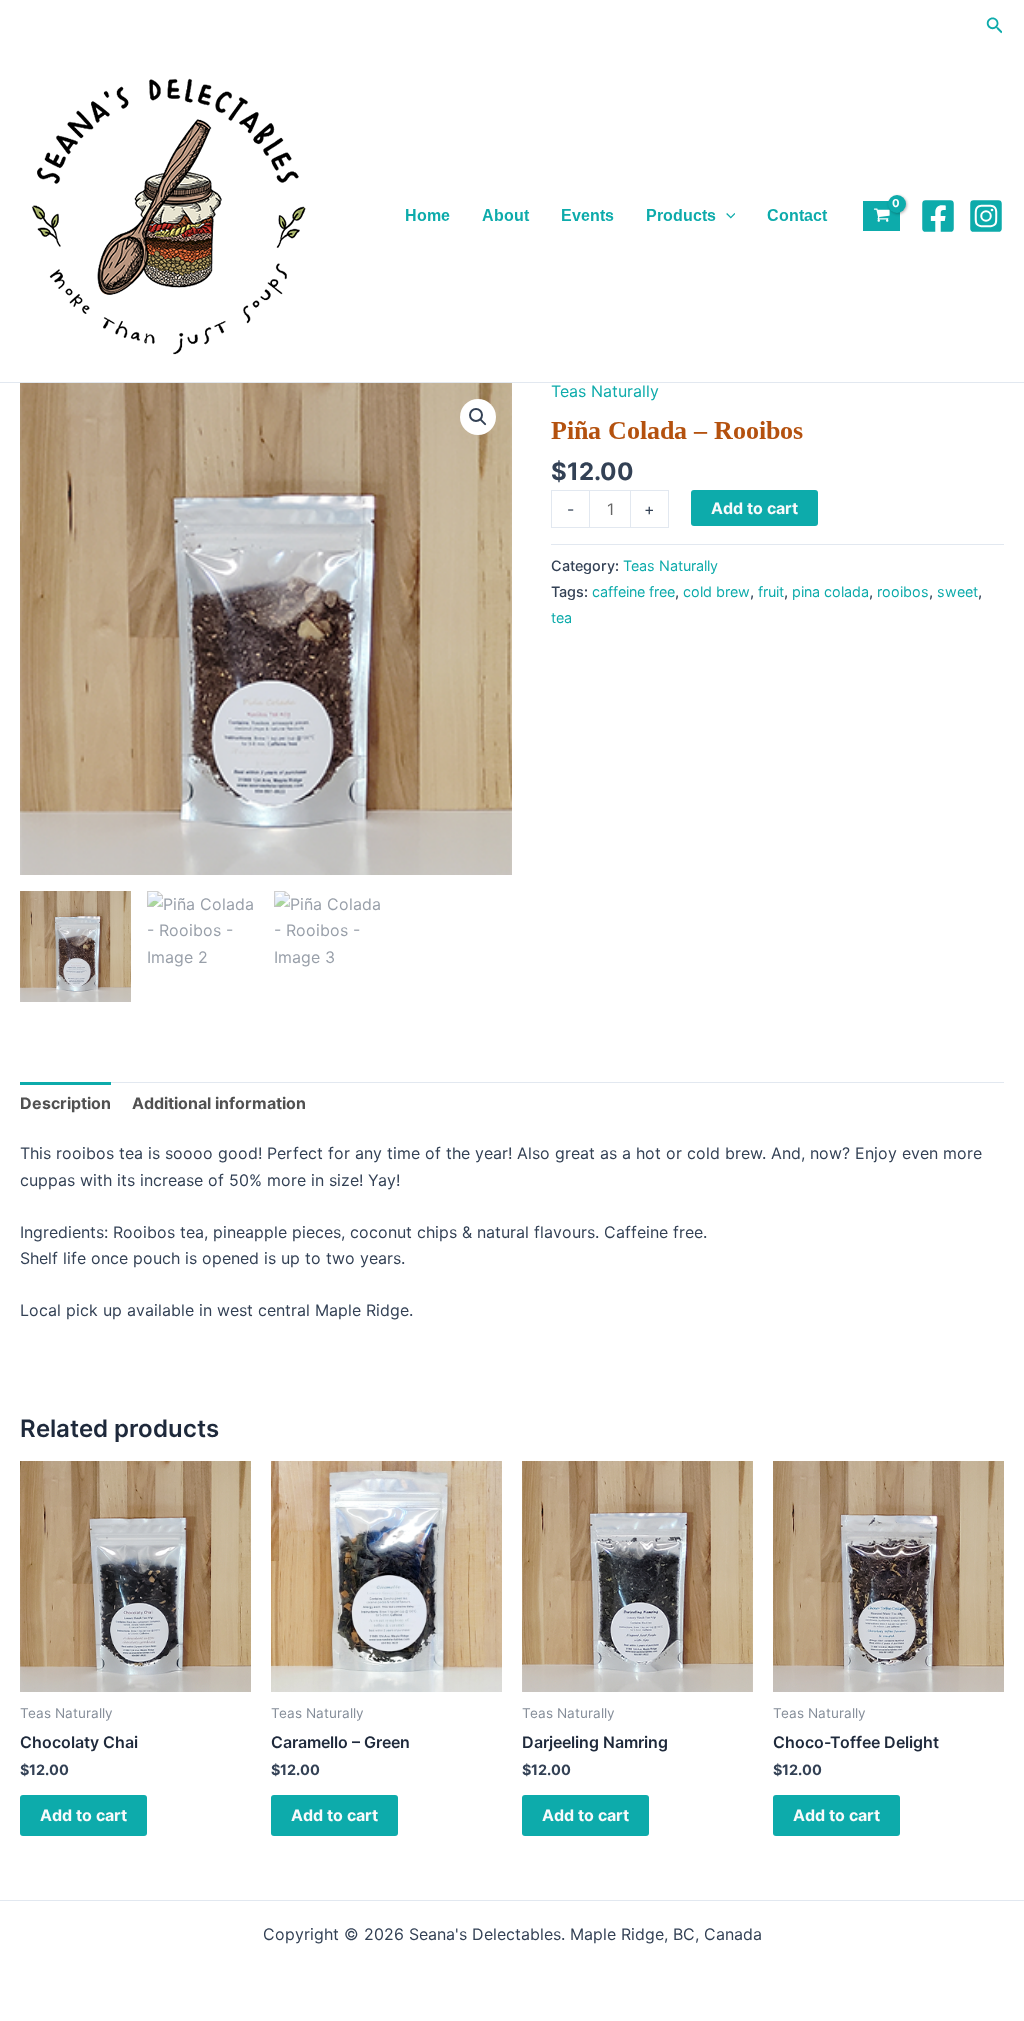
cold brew (716, 591)
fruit (771, 591)
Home (427, 215)
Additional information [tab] (219, 1103)
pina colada (830, 591)
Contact (797, 215)
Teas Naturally (605, 391)
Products (681, 215)
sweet (957, 591)
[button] (995, 25)
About (505, 215)
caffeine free (633, 591)
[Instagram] (986, 216)
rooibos (903, 591)
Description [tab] (65, 1103)
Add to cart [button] (83, 1815)
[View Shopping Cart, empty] (881, 216)
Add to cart (754, 508)
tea (561, 617)
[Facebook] (938, 216)
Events (587, 215)
